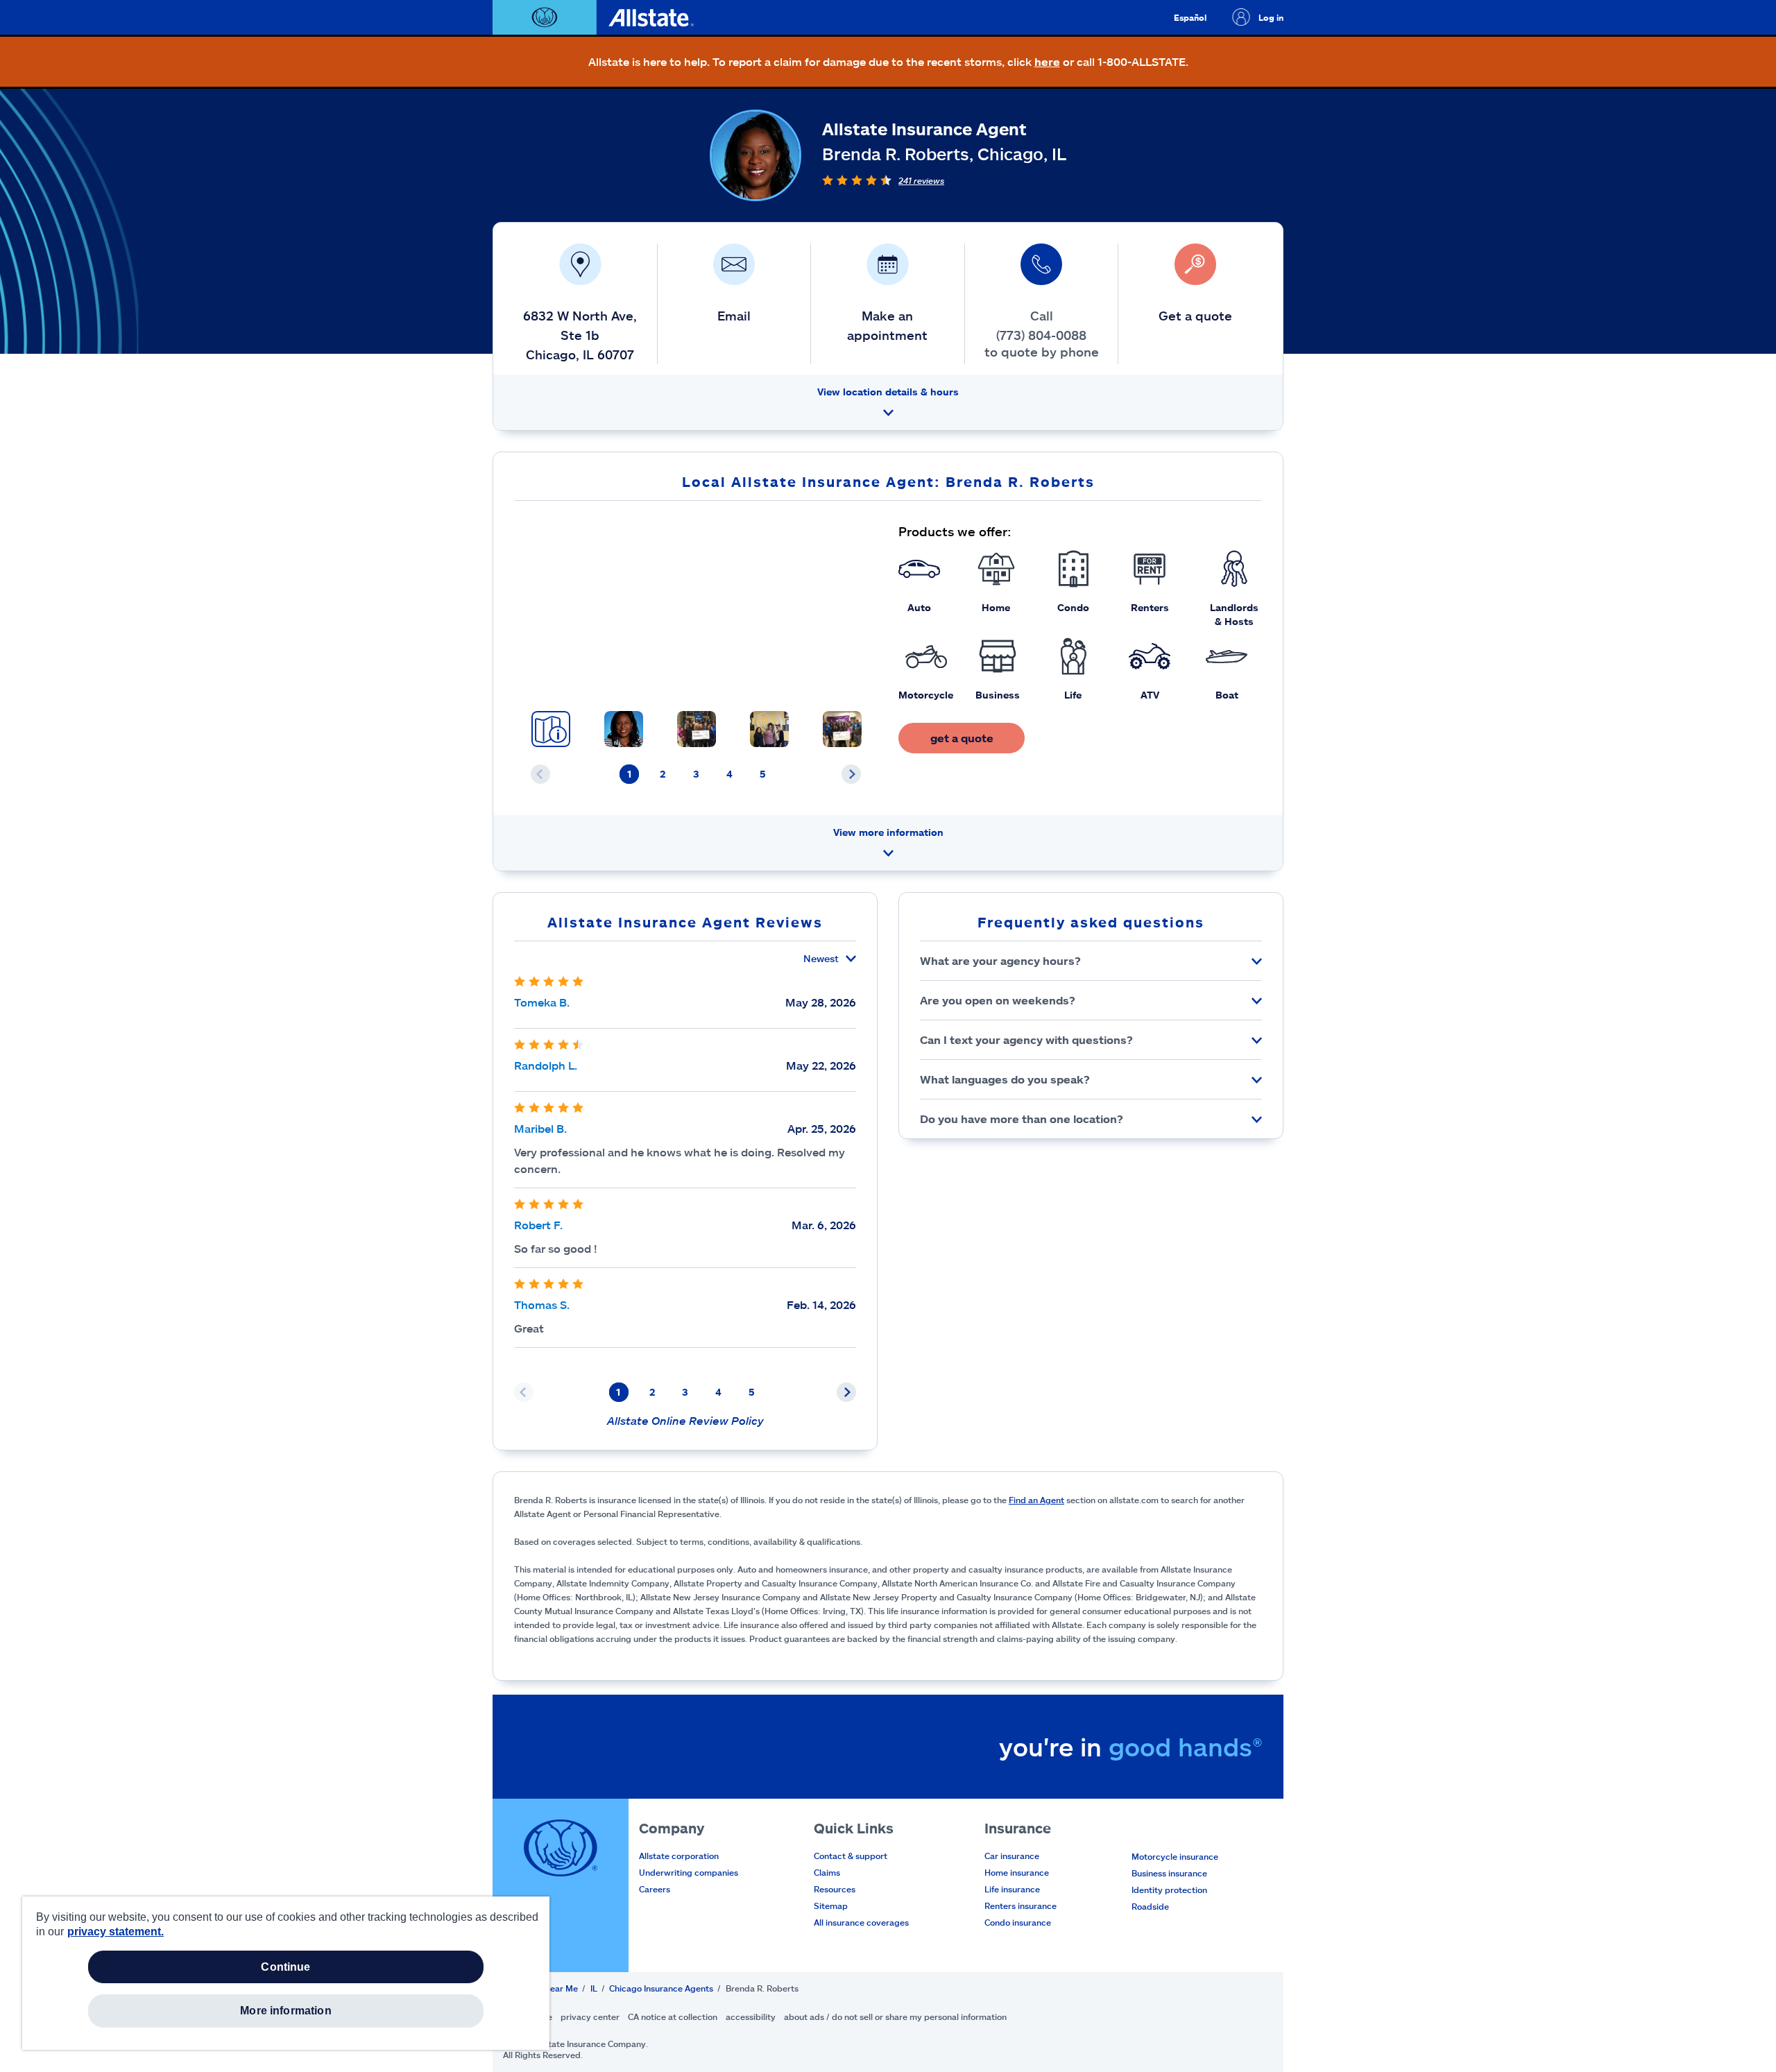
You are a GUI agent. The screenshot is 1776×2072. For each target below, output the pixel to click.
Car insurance (1012, 1856)
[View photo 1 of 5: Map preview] (551, 729)
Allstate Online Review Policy (685, 1420)
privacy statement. (116, 1932)
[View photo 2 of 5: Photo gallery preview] (624, 729)
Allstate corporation (679, 1856)
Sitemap (831, 1906)
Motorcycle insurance (1175, 1856)
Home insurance (1017, 1872)
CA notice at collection (673, 2017)
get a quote (962, 738)
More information (286, 2011)
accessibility (751, 2017)
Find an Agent (1036, 1500)
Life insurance (1012, 1889)
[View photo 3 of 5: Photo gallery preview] (697, 729)
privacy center (590, 2017)
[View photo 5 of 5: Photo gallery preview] (842, 729)
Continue (285, 1967)
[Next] (851, 774)
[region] (286, 1973)
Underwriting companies (689, 1872)
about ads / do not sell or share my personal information (895, 2017)
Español (1190, 17)
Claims (827, 1872)
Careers (655, 1889)
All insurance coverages (861, 1922)
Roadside (1150, 1906)
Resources (835, 1889)
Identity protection (1169, 1890)
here (1047, 61)
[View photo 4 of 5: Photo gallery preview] (769, 729)
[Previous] (540, 774)
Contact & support (851, 1856)
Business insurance (1169, 1873)
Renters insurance (1021, 1906)
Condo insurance (1018, 1922)
